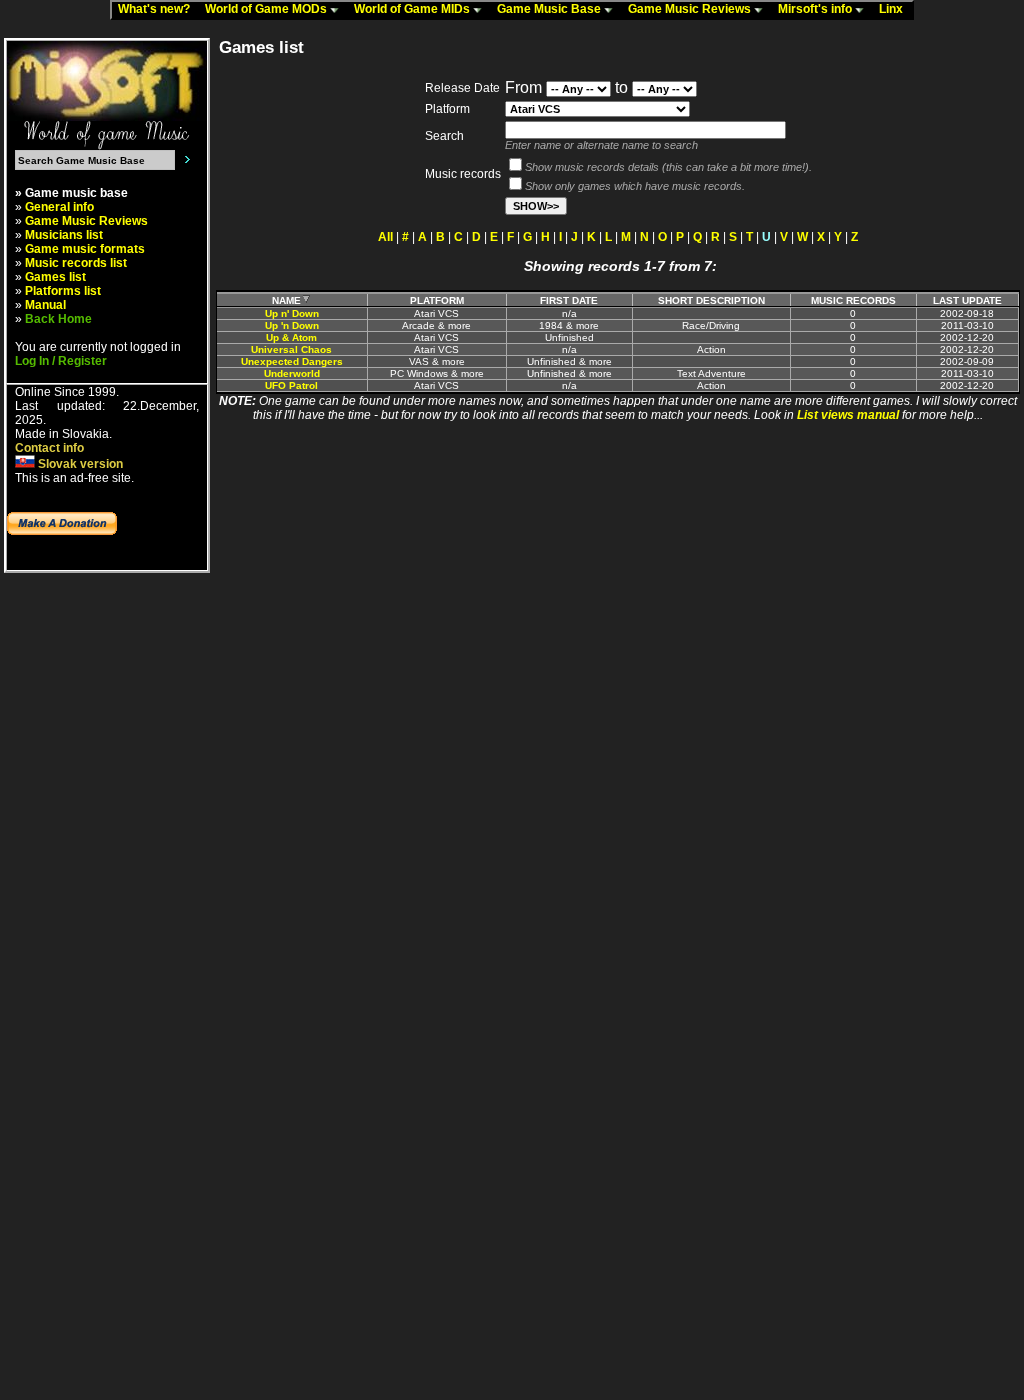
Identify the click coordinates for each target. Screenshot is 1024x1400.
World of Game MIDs (413, 9)
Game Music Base (550, 9)
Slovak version (79, 464)
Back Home (58, 319)
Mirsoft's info (816, 9)
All (385, 237)
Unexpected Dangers (292, 361)
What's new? (158, 9)
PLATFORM (437, 300)
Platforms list (63, 291)
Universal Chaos (291, 349)
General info (59, 207)
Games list (55, 277)
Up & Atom (291, 337)
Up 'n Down (292, 325)
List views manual (848, 415)
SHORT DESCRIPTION (711, 300)
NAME (286, 300)
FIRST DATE (569, 300)
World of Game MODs (267, 9)
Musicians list (64, 235)
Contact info (49, 448)
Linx (895, 9)
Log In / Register (61, 361)
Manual (45, 305)
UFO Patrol (291, 385)
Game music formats (85, 249)
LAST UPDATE (967, 300)
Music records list (76, 263)
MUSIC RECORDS (853, 300)
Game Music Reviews (691, 9)
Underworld (292, 373)
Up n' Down (292, 313)
